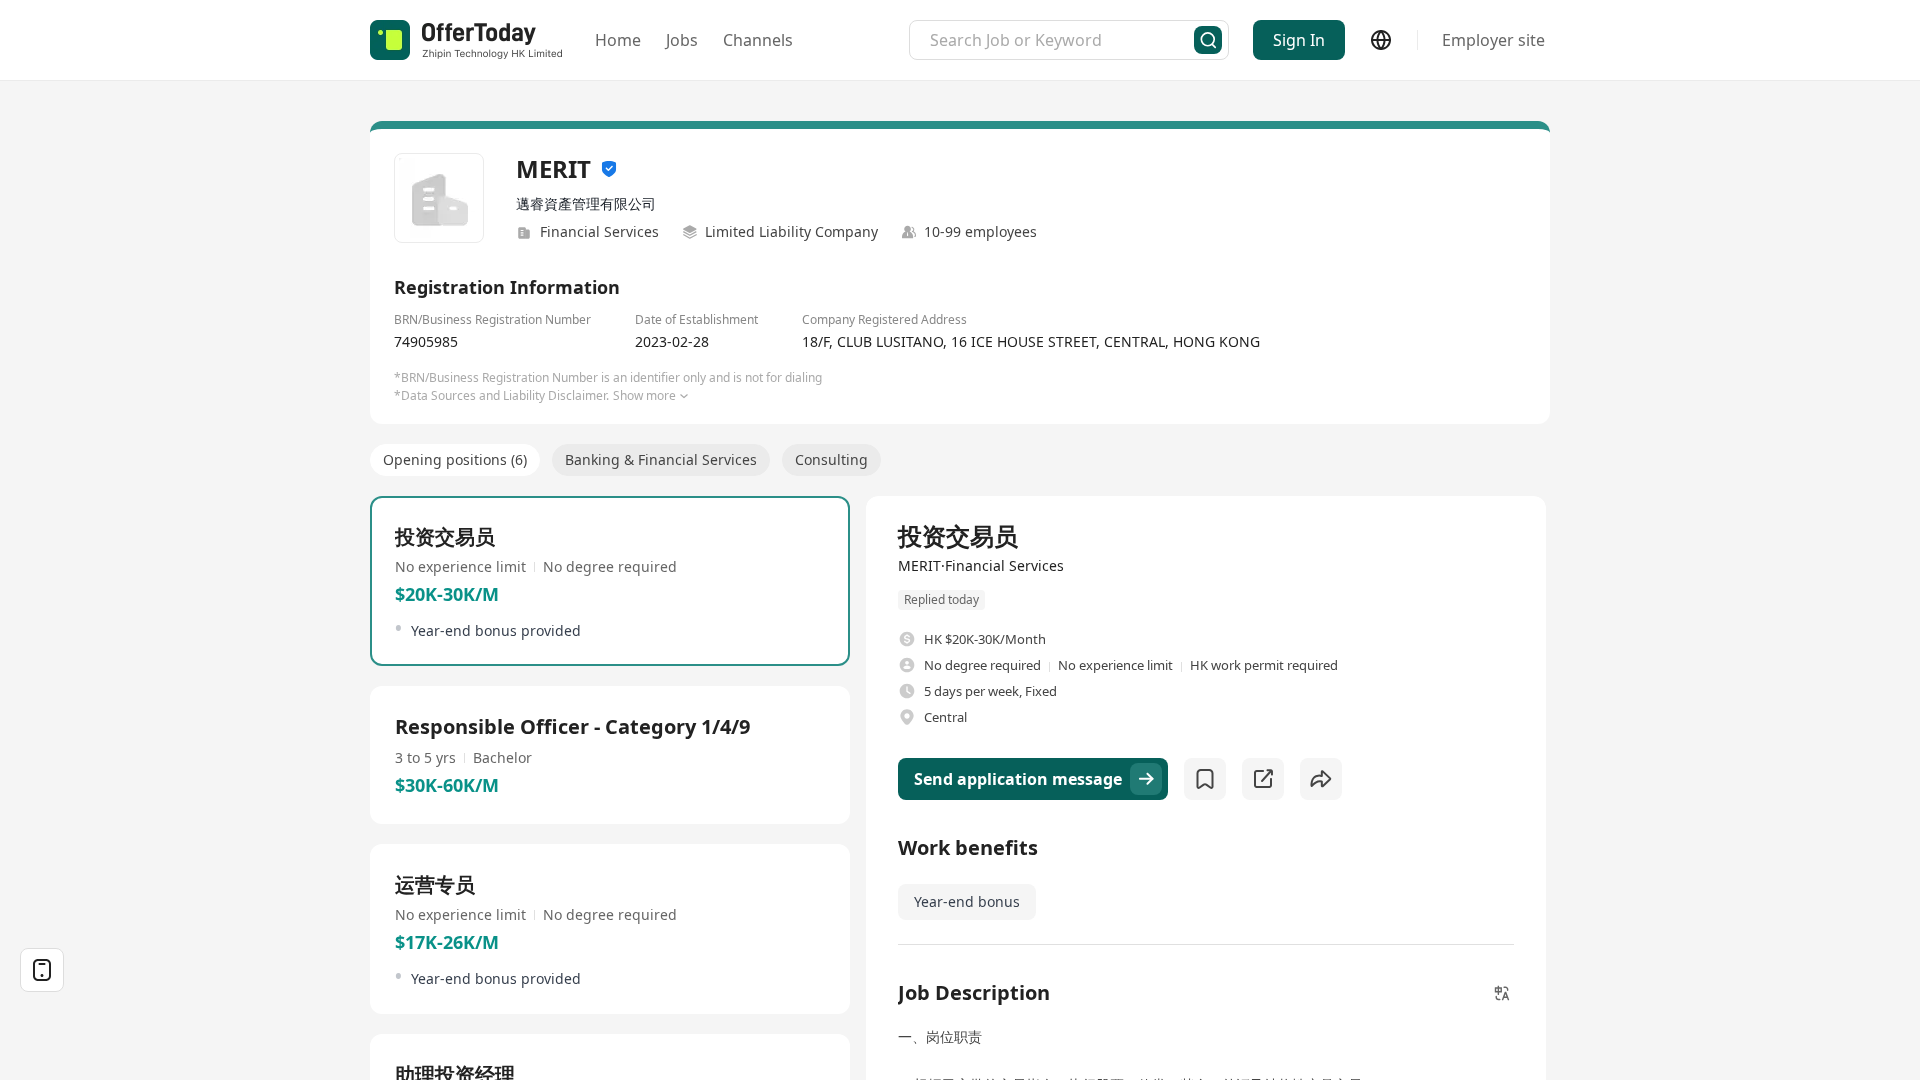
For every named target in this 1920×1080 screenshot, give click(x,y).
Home (618, 40)
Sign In (1299, 40)
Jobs (682, 40)
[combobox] (1062, 40)
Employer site (1493, 40)
